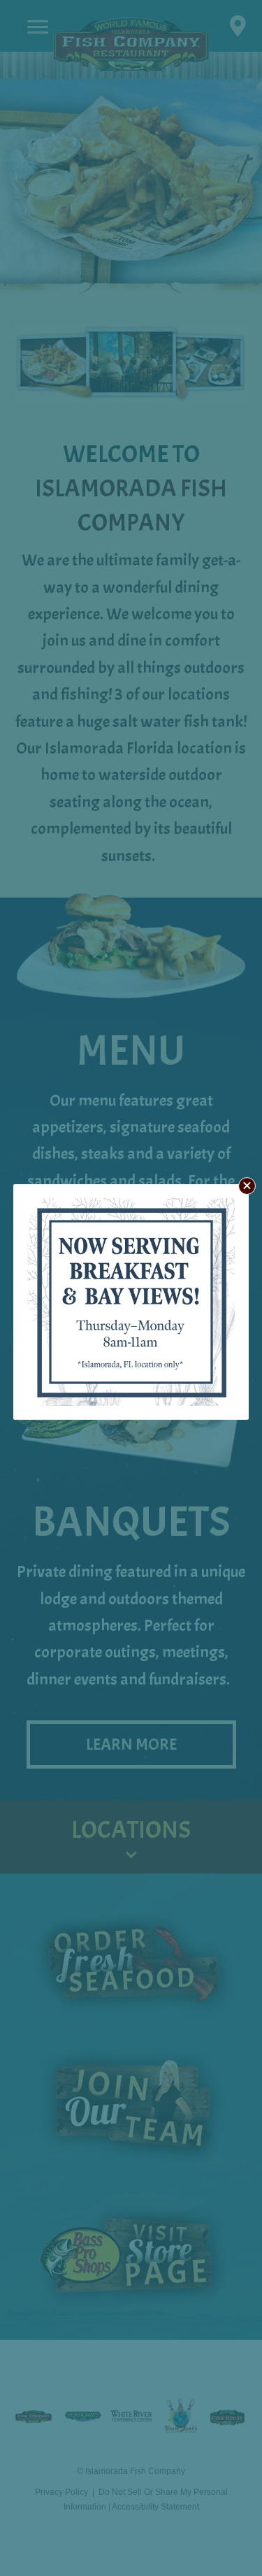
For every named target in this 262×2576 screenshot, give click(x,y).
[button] (247, 1186)
